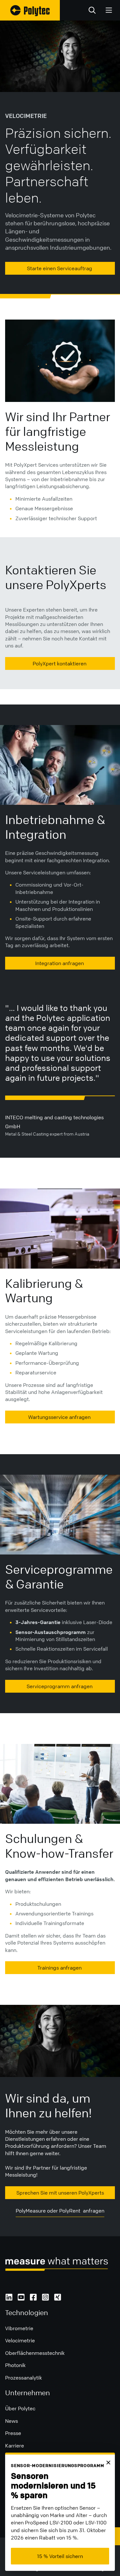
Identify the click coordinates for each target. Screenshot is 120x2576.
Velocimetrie (20, 2340)
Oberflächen (20, 2353)
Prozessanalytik (24, 2378)
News (12, 2421)
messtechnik (50, 2353)
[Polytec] (30, 10)
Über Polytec (20, 2408)
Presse (13, 2433)
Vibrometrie (19, 2328)
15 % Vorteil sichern (60, 2556)
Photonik (15, 2365)
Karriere (15, 2446)
